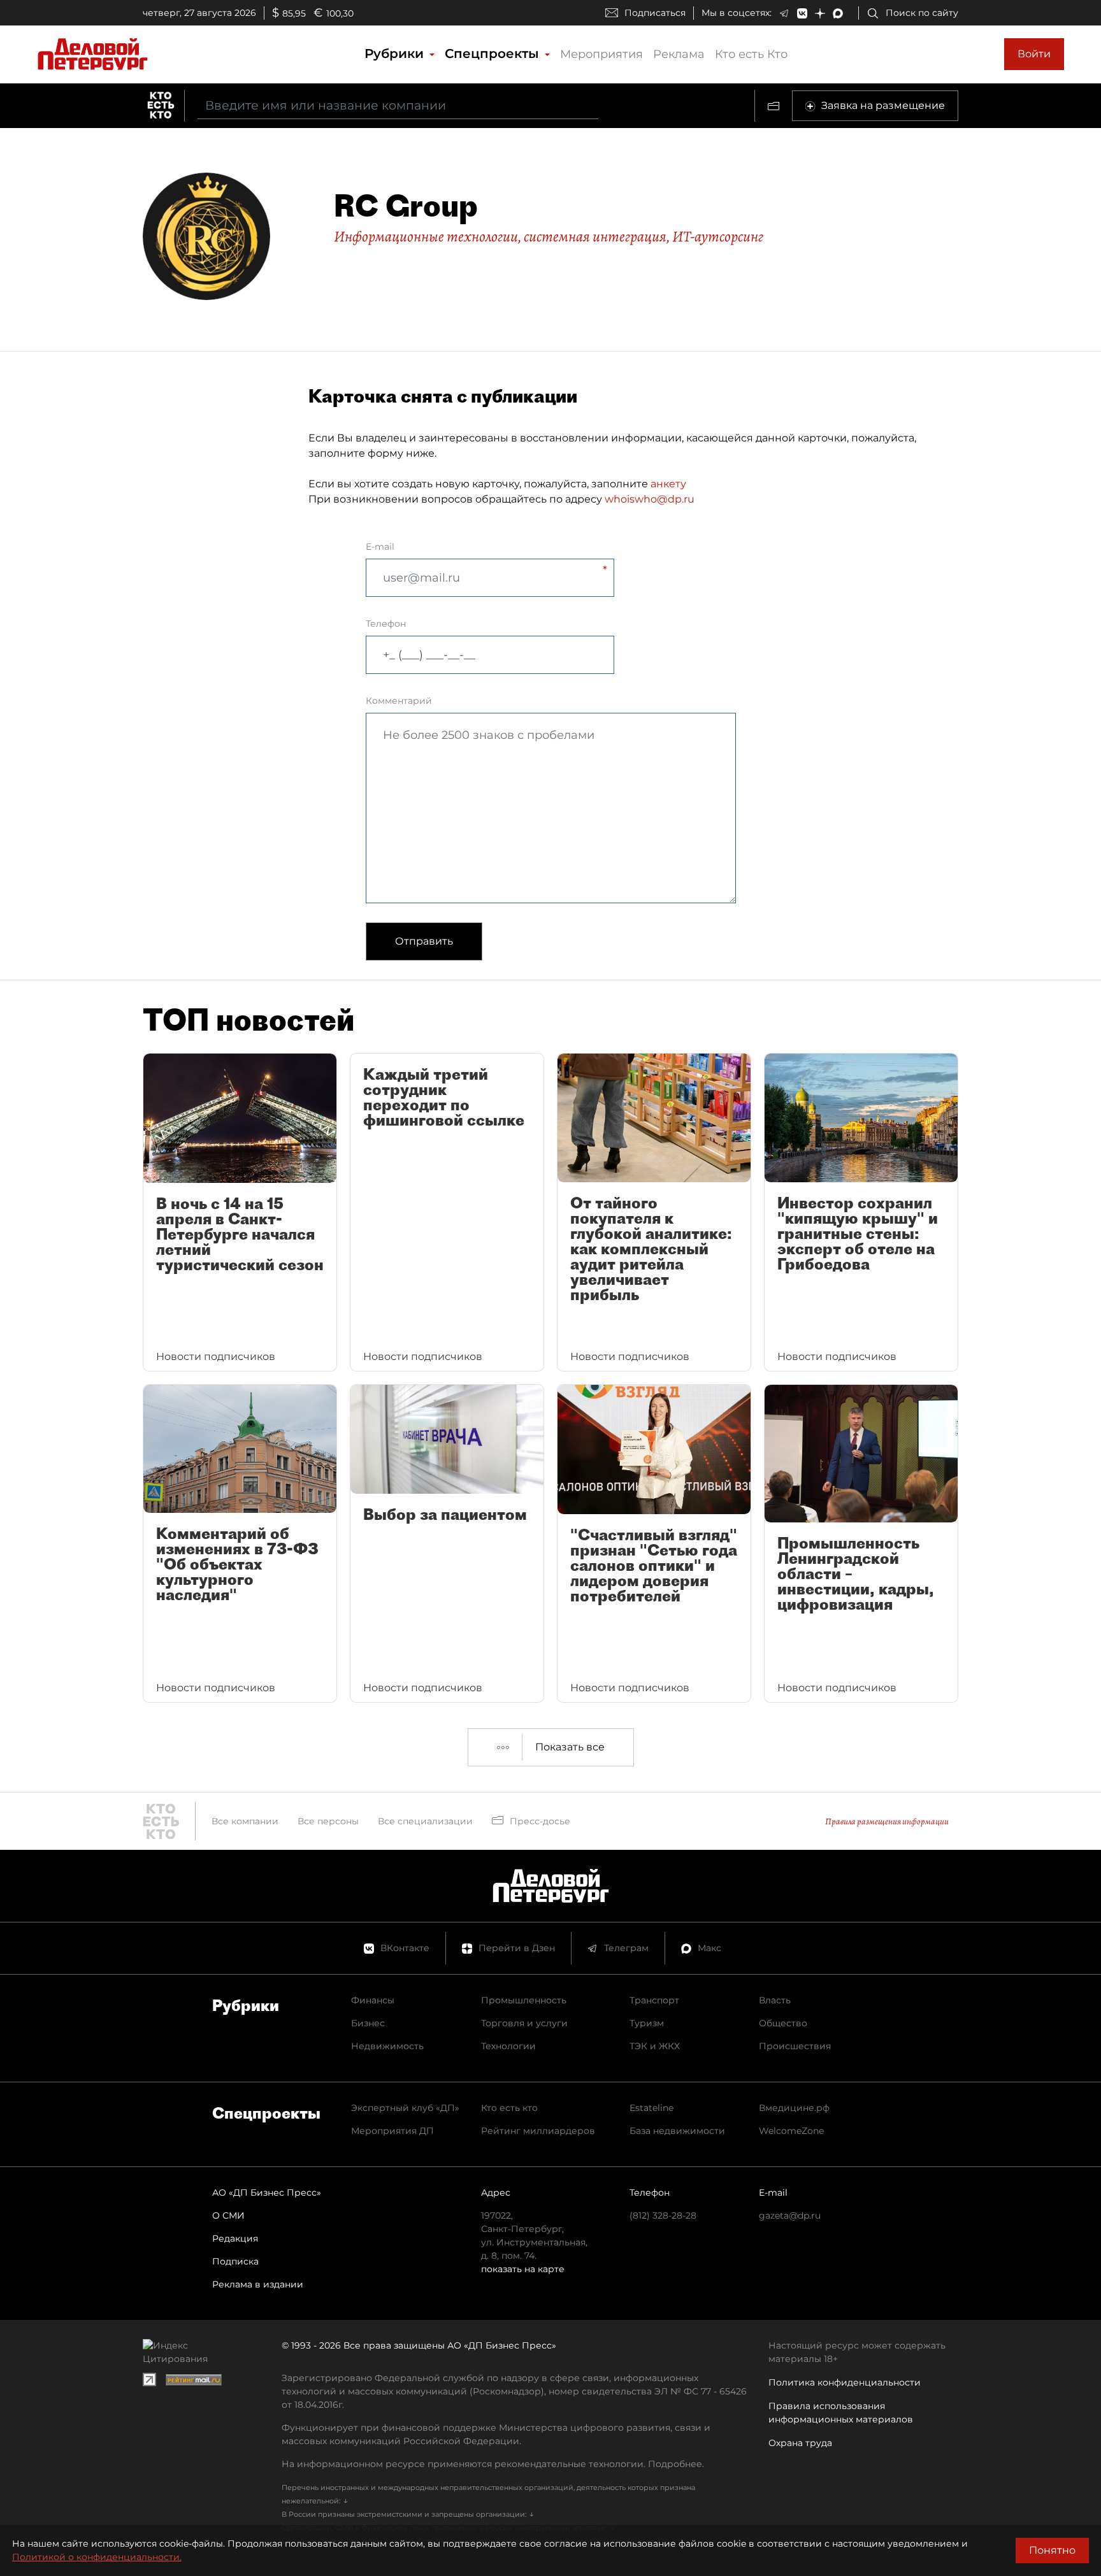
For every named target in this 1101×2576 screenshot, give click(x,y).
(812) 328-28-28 (663, 2215)
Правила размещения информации (887, 1821)
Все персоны (328, 1821)
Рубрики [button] (396, 54)
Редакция (235, 2238)
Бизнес (368, 2023)
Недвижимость (387, 2046)
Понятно (1052, 2550)
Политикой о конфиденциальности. (97, 2557)
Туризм (647, 2023)
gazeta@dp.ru (790, 2215)
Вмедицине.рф (794, 2108)
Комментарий (399, 701)
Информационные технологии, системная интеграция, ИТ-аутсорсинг (549, 236)
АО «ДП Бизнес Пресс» (267, 2193)
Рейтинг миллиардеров (538, 2131)
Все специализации (425, 1821)
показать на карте (523, 2269)
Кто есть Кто (751, 54)
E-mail (380, 547)
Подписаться (655, 13)
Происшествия (795, 2046)
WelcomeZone (791, 2131)
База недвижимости (677, 2131)
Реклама (679, 54)
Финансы (373, 2000)
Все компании (245, 1821)
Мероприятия (601, 54)
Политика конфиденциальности (845, 2382)
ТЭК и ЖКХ (655, 2046)
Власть (775, 2000)
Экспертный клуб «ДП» (405, 2108)
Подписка (235, 2261)
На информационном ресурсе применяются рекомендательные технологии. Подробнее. (493, 2464)
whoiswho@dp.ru (650, 499)
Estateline (651, 2108)
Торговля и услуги (524, 2023)
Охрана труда (800, 2443)
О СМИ (228, 2215)
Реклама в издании (258, 2284)
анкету (668, 484)
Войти (1034, 54)
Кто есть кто (509, 2108)
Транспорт (654, 2000)
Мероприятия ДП (392, 2131)
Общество (783, 2023)
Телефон (386, 624)
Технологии (508, 2046)
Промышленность (524, 2000)
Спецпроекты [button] (494, 54)
